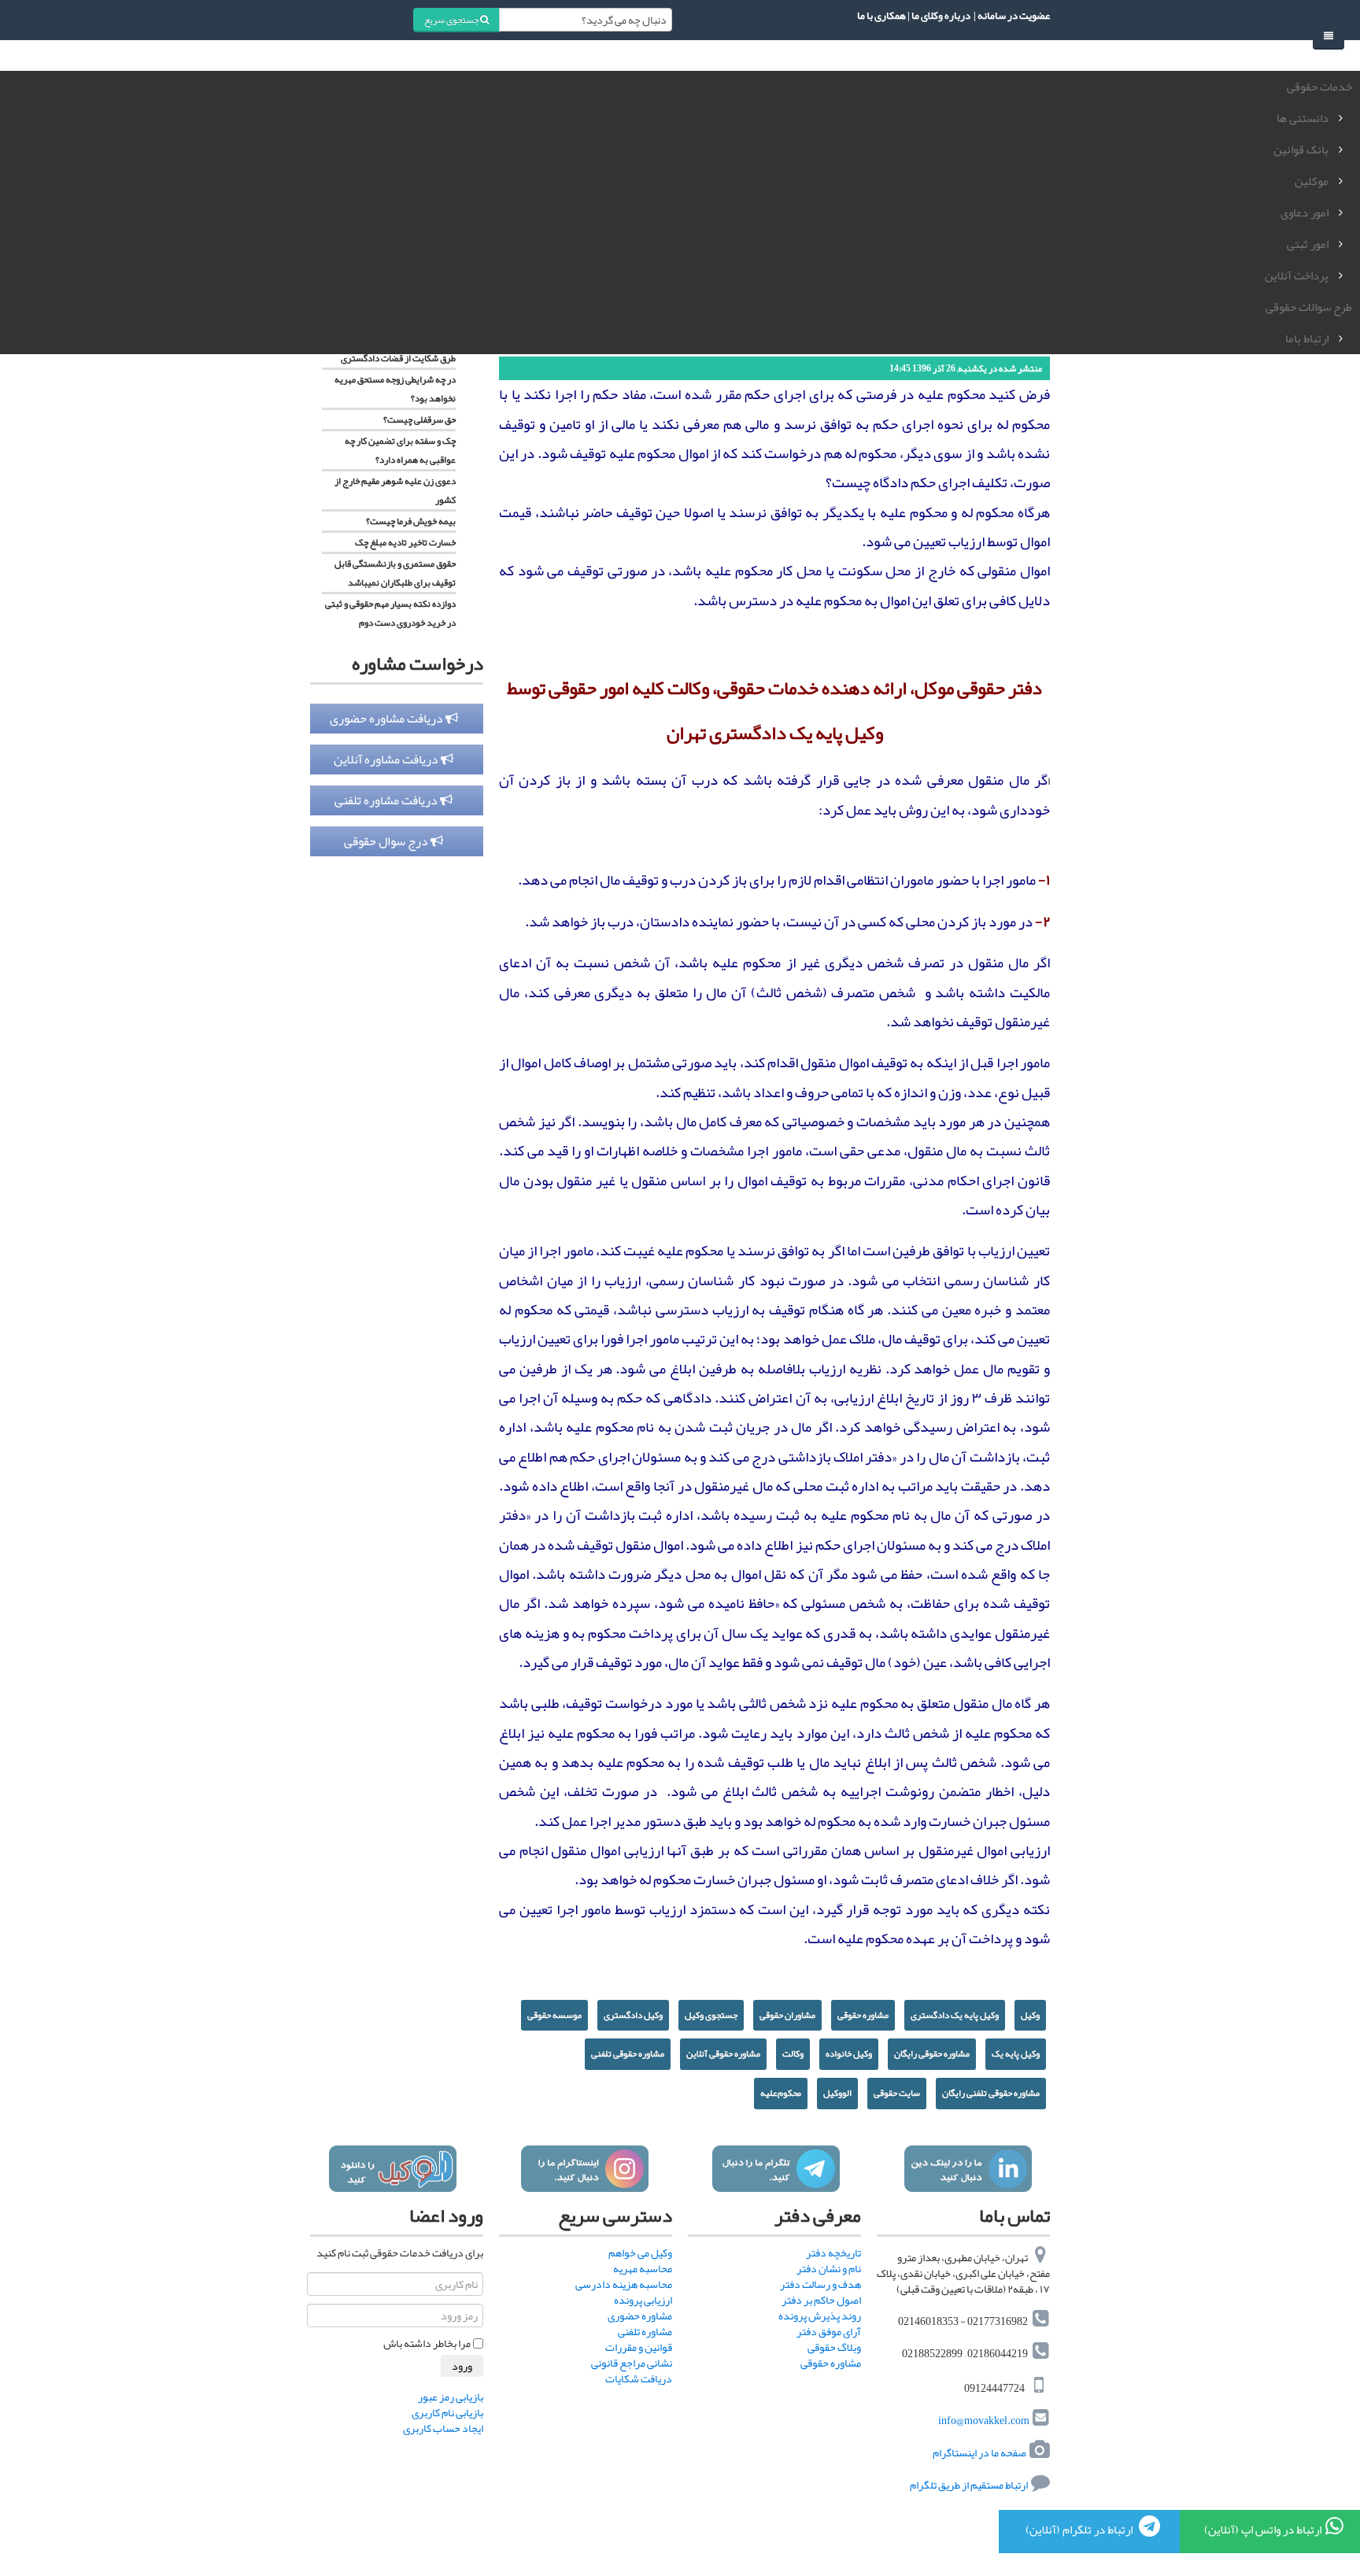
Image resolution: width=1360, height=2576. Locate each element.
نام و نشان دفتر (829, 2268)
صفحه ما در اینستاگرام (979, 2452)
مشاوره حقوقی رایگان (932, 2053)
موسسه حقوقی (554, 2015)
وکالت (793, 2053)
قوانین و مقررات (639, 2347)
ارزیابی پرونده (643, 2300)
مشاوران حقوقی (787, 2015)
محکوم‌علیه (781, 2093)
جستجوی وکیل (711, 2015)
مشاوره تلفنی (645, 2331)
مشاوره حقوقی (863, 2015)
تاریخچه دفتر (833, 2253)
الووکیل (837, 2093)
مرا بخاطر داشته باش (427, 2343)
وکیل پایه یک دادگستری (955, 2015)
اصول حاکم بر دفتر (821, 2300)
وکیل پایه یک (1016, 2053)
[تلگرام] (776, 2169)
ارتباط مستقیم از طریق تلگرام (968, 2485)
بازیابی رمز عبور (451, 2397)
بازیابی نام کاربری (447, 2412)
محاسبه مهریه (643, 2268)
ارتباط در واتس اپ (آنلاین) (1263, 2530)
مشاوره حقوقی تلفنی (628, 2053)
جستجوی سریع (452, 20)
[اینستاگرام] (584, 2169)
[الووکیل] (392, 2169)
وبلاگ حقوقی (834, 2347)
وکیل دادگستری (633, 2015)
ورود (462, 2366)
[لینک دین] (968, 2169)
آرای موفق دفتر (829, 2331)
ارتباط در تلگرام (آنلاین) (1080, 2530)
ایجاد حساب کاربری (443, 2428)
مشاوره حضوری (640, 2315)
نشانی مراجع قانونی (632, 2363)
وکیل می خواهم (640, 2253)
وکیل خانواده (849, 2053)
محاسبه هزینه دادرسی (624, 2284)
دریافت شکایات (639, 2378)
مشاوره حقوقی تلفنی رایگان (991, 2093)
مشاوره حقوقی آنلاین (723, 2053)
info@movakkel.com (984, 2420)
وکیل (1030, 2015)
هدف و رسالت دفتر (820, 2284)
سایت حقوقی (897, 2093)
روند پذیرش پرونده (820, 2315)
